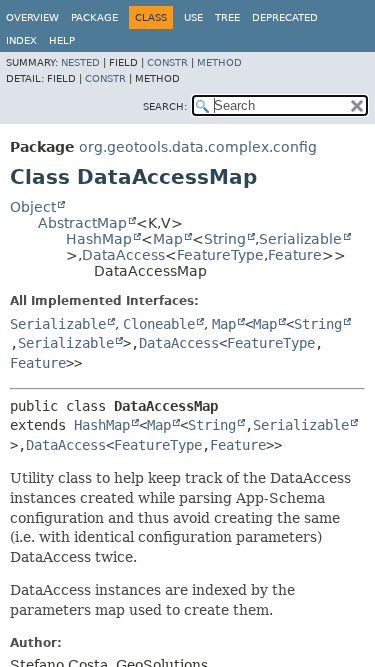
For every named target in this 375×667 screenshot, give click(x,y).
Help (62, 40)
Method (219, 62)
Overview (32, 17)
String (225, 239)
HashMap (99, 239)
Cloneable (159, 324)
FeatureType (220, 255)
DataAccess (123, 255)
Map (168, 239)
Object (33, 207)
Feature (295, 255)
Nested (80, 62)
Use (193, 17)
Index (21, 40)
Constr (167, 62)
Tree (227, 17)
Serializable (300, 239)
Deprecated (285, 17)
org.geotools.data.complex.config (198, 147)
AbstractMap (82, 223)
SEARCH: (165, 106)
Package (94, 17)
